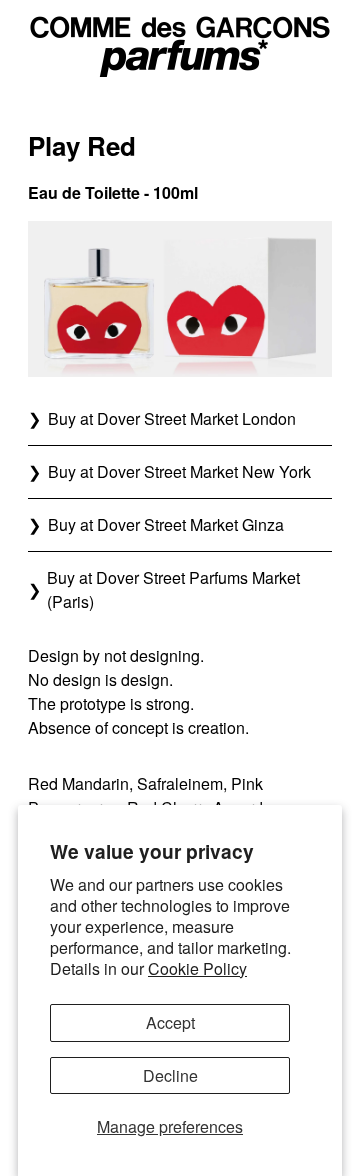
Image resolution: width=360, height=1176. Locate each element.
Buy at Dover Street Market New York (179, 471)
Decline (170, 1075)
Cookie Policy (197, 968)
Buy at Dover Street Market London (172, 418)
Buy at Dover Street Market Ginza (166, 524)
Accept (170, 1022)
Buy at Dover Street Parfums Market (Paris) (173, 589)
